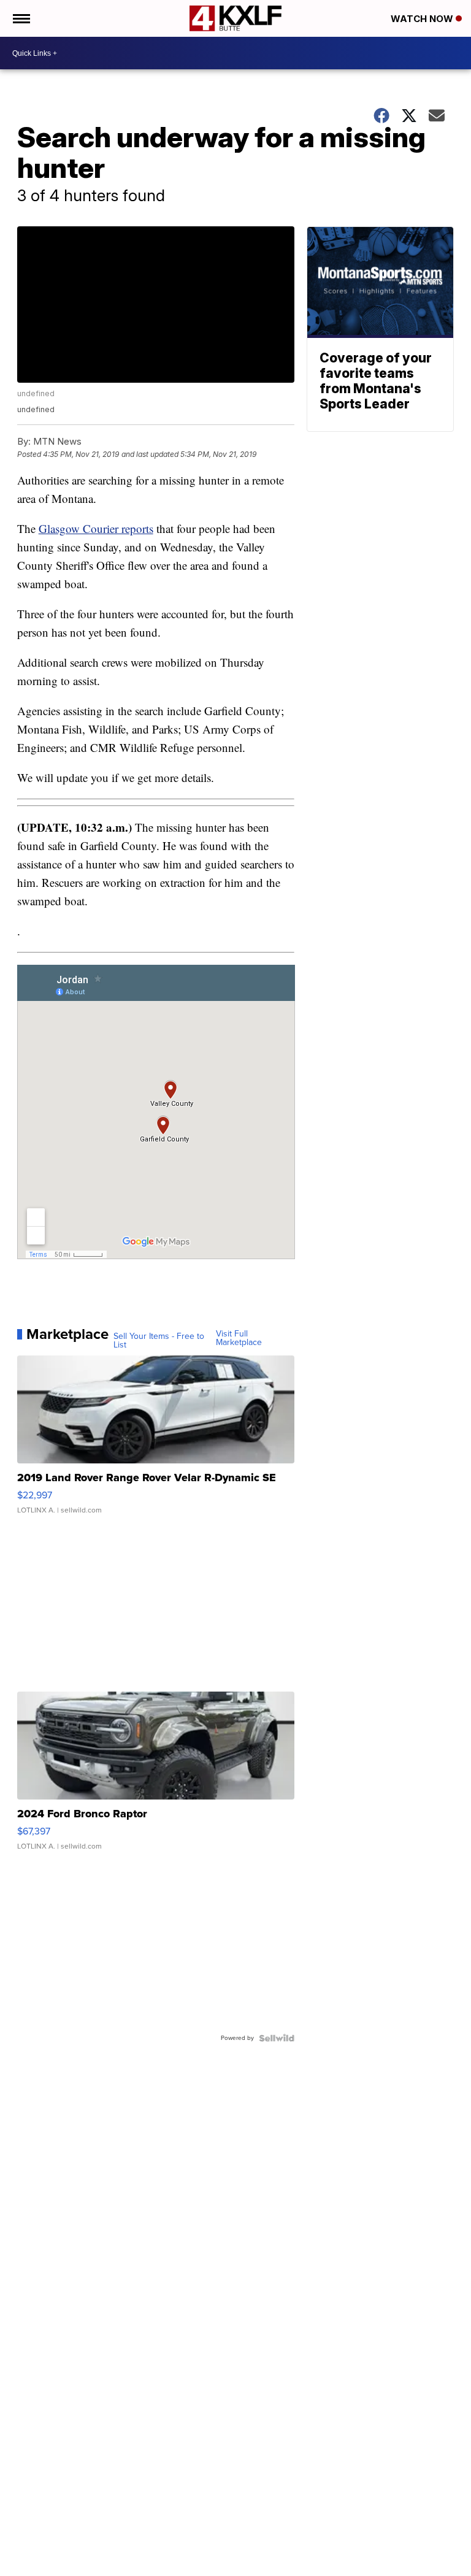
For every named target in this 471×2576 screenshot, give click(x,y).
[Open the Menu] (21, 18)
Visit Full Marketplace (239, 1338)
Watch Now (423, 19)
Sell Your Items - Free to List (159, 1341)
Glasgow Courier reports (96, 528)
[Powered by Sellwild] (277, 2038)
